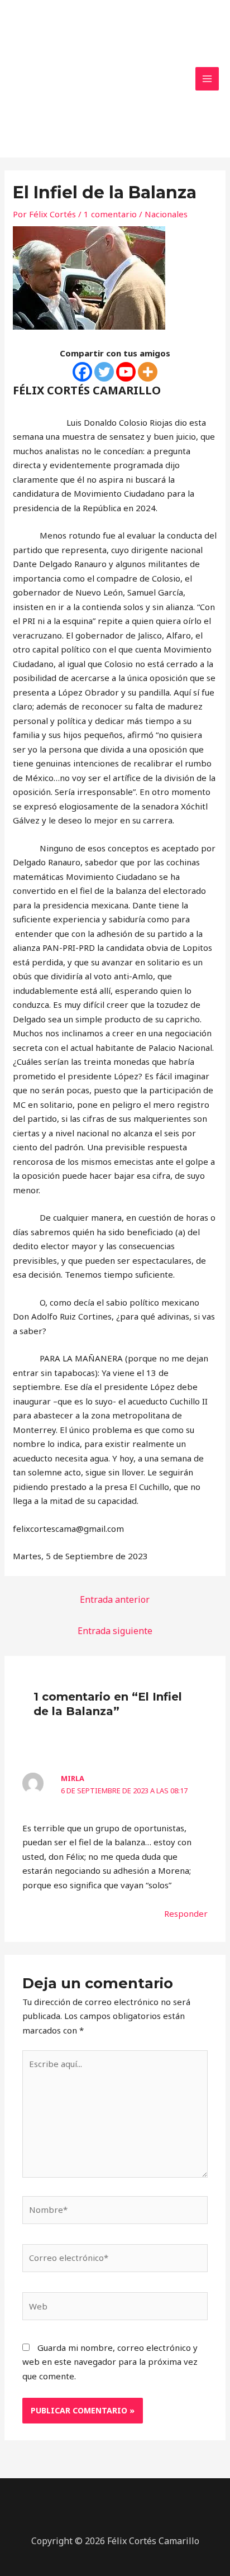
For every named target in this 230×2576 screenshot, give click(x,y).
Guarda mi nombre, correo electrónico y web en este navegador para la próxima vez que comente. (110, 2362)
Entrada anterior (115, 1599)
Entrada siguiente (115, 1631)
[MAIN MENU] (207, 79)
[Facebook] (82, 372)
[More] (148, 372)
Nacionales (166, 214)
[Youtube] (126, 372)
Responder (186, 1913)
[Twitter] (104, 372)
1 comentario (110, 214)
